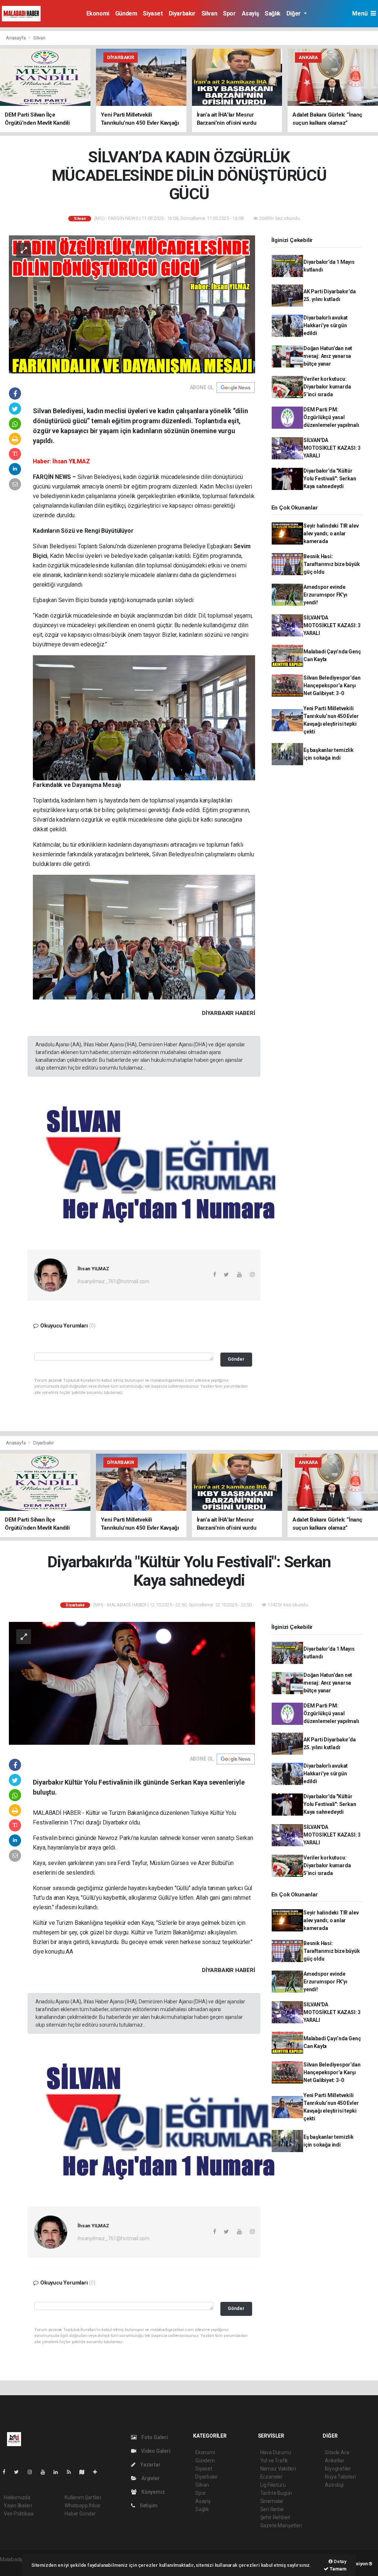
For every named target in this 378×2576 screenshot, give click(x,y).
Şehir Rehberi (275, 2517)
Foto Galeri (154, 2437)
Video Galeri (155, 2451)
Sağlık (273, 13)
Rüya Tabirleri (340, 2477)
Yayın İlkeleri (18, 2506)
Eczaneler (272, 2477)
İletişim (148, 2506)
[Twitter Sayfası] (19, 2472)
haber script (13, 2567)
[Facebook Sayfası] (7, 2472)
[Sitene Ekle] (98, 2472)
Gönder (236, 1359)
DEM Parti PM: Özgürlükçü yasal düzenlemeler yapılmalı (331, 417)
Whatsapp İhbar (83, 2506)
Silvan (209, 13)
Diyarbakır (182, 13)
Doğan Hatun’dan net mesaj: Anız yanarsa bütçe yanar (328, 356)
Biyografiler (338, 2469)
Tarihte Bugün (276, 2493)
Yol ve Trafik (274, 2461)
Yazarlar (150, 2465)
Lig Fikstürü (273, 2485)
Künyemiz (152, 2492)
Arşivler (150, 2478)
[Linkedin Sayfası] (59, 2472)
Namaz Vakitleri (278, 2469)
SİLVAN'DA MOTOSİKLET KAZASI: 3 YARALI (332, 448)
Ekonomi (98, 13)
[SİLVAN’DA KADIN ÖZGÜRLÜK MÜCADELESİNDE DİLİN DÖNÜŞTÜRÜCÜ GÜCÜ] (132, 304)
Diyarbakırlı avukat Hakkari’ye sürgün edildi (326, 325)
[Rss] (72, 2472)
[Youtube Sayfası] (46, 2472)
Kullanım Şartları (83, 2497)
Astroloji (334, 2485)
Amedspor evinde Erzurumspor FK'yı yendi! (325, 595)
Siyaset (153, 13)
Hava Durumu (276, 2452)
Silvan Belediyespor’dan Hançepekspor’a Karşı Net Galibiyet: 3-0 (332, 686)
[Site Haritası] (85, 2472)
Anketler (334, 2461)
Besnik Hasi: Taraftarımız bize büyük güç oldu (332, 564)
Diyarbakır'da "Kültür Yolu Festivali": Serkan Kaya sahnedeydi (330, 479)
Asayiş (250, 13)
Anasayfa (16, 38)
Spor (229, 13)
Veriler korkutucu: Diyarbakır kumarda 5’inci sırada (327, 387)
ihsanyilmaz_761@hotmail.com (114, 1281)
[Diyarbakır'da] (132, 1683)
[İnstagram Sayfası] (33, 2472)
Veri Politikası (19, 2514)
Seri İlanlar (272, 2509)
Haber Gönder (80, 2514)
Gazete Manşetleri (281, 2525)
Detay (340, 2561)
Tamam (338, 2569)
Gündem (126, 13)
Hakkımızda (17, 2497)
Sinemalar (272, 2501)
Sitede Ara (337, 2452)
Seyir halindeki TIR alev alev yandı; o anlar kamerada (331, 533)
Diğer (294, 13)
